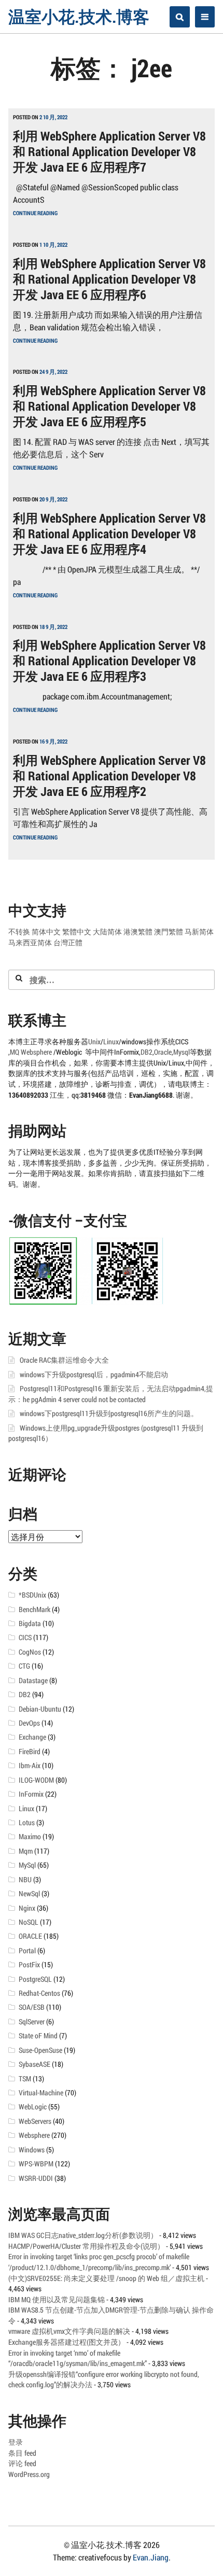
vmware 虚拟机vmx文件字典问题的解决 (69, 2331)
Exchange (32, 1737)
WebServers (35, 2121)
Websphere (37, 1052)
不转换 (19, 932)
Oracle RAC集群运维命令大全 (64, 1360)
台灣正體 (68, 943)
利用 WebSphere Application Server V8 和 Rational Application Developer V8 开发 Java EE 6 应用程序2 (109, 776)
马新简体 (199, 932)
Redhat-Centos (39, 1993)
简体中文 (46, 932)
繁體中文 (77, 932)
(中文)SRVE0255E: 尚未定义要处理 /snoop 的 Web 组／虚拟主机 (106, 2278)
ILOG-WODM (36, 1780)
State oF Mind (38, 2036)
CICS (25, 1637)
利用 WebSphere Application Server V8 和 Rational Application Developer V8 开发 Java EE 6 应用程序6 (109, 279)
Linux (111, 1042)
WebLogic (33, 2107)
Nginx (27, 1908)
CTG (24, 1666)
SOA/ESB (32, 2007)
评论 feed (22, 2463)
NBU (25, 1880)
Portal (27, 1951)
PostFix (29, 1965)
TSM (25, 2079)
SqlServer (32, 2022)
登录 (16, 2442)
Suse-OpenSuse (40, 2050)
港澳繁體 (138, 932)
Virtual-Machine (41, 2093)
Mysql (182, 1052)
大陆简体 (107, 932)
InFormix (31, 1794)
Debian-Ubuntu (40, 1709)
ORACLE (30, 1936)
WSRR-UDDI (36, 2178)
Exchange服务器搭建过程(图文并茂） (67, 2342)
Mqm (26, 1851)
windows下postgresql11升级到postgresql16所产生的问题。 (109, 1413)
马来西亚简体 (30, 943)
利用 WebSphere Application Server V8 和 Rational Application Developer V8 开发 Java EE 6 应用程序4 (109, 534)
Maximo (30, 1837)
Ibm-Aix (30, 1766)
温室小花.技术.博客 (79, 16)
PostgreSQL (35, 1979)
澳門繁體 (169, 932)
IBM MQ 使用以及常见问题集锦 (57, 2300)
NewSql (29, 1894)
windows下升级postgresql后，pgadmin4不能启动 (94, 1375)
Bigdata (30, 1623)
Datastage (33, 1681)
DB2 (147, 1052)
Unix (94, 1042)
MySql (27, 1865)
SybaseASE (34, 2064)
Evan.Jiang (151, 2557)
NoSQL (29, 1922)
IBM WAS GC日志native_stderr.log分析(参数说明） (83, 2235)
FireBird (30, 1752)
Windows (32, 2150)
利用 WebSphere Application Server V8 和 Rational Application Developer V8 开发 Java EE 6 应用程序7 (109, 151)
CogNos (30, 1652)
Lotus (27, 1823)
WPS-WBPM (36, 2164)
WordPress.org (29, 2474)
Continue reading (35, 213)
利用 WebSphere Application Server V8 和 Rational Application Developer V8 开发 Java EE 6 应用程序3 (109, 661)
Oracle (163, 1052)
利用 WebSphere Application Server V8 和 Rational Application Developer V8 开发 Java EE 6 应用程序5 (109, 406)
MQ (15, 1052)
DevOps (29, 1723)
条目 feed (22, 2453)
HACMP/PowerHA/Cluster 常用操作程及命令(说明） (86, 2246)
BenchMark (34, 1609)
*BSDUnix (32, 1595)
